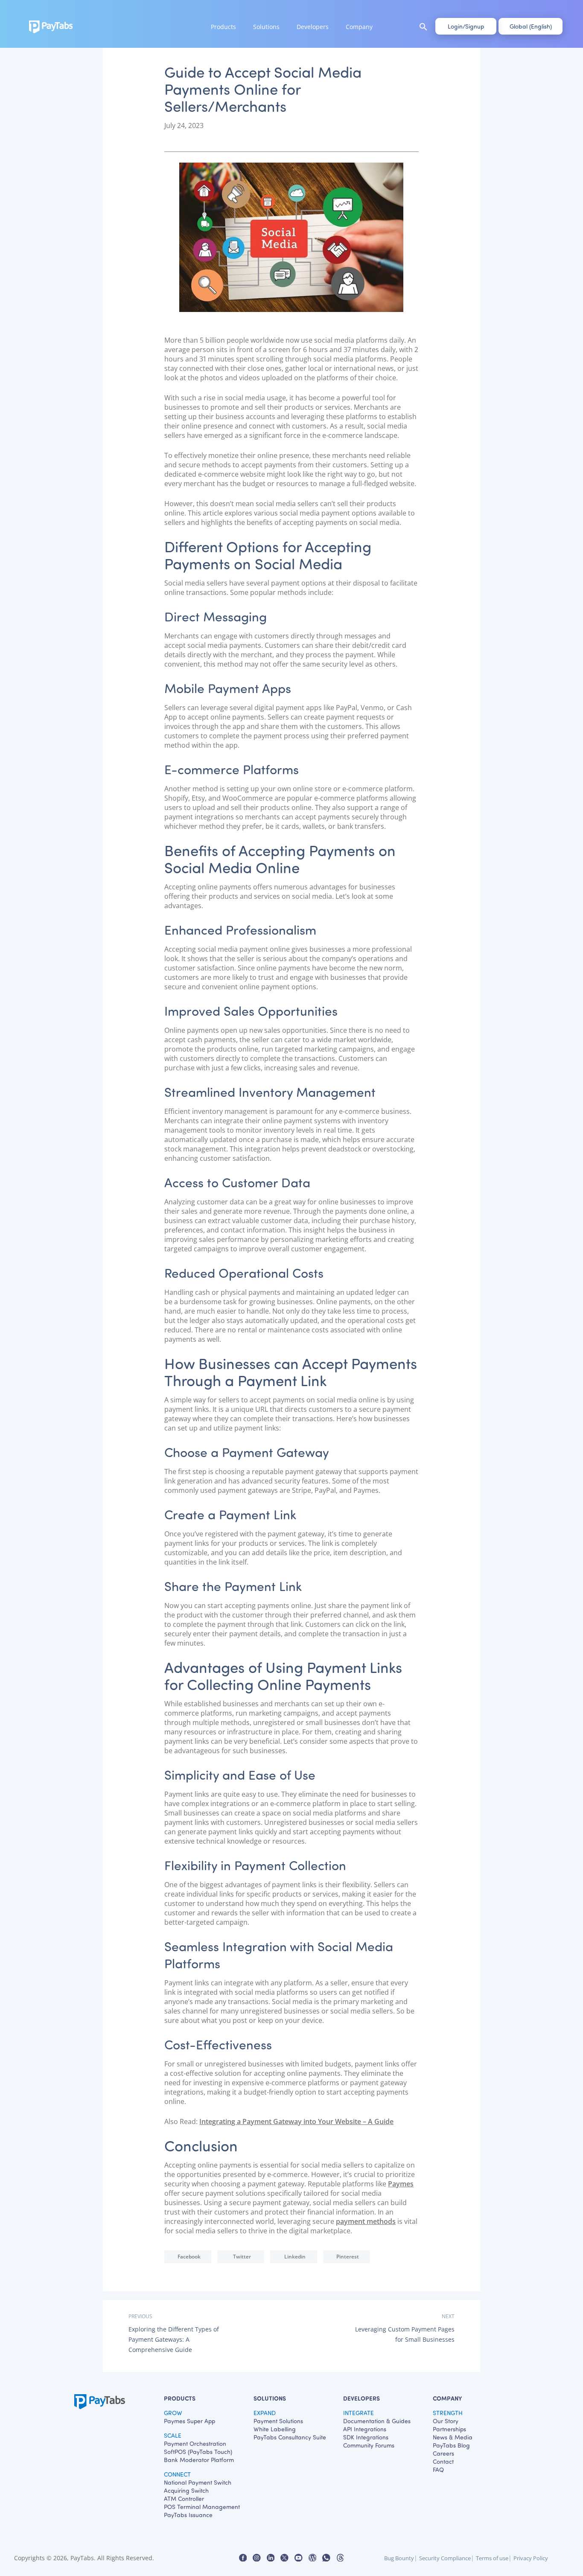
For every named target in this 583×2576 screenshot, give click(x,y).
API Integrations (365, 2429)
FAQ (438, 2470)
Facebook (189, 2257)
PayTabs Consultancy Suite (290, 2437)
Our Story (446, 2421)
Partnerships (449, 2429)
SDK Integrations (366, 2437)
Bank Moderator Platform (199, 2460)
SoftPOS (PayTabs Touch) (198, 2452)
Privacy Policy (531, 2558)
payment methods (366, 2221)
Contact (443, 2461)
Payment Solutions (278, 2421)
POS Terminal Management (202, 2507)
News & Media (453, 2437)
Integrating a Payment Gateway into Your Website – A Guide (296, 2121)
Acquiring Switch (186, 2490)
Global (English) (531, 26)
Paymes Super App (189, 2421)
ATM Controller (184, 2499)
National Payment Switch (198, 2482)
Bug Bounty (399, 2558)
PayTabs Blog (451, 2445)
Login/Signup (466, 26)
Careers (443, 2453)
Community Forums (369, 2445)
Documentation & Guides (377, 2421)
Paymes (401, 2184)
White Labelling (275, 2429)
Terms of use (492, 2558)
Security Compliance (445, 2558)
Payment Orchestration (195, 2443)
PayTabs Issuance (188, 2515)
